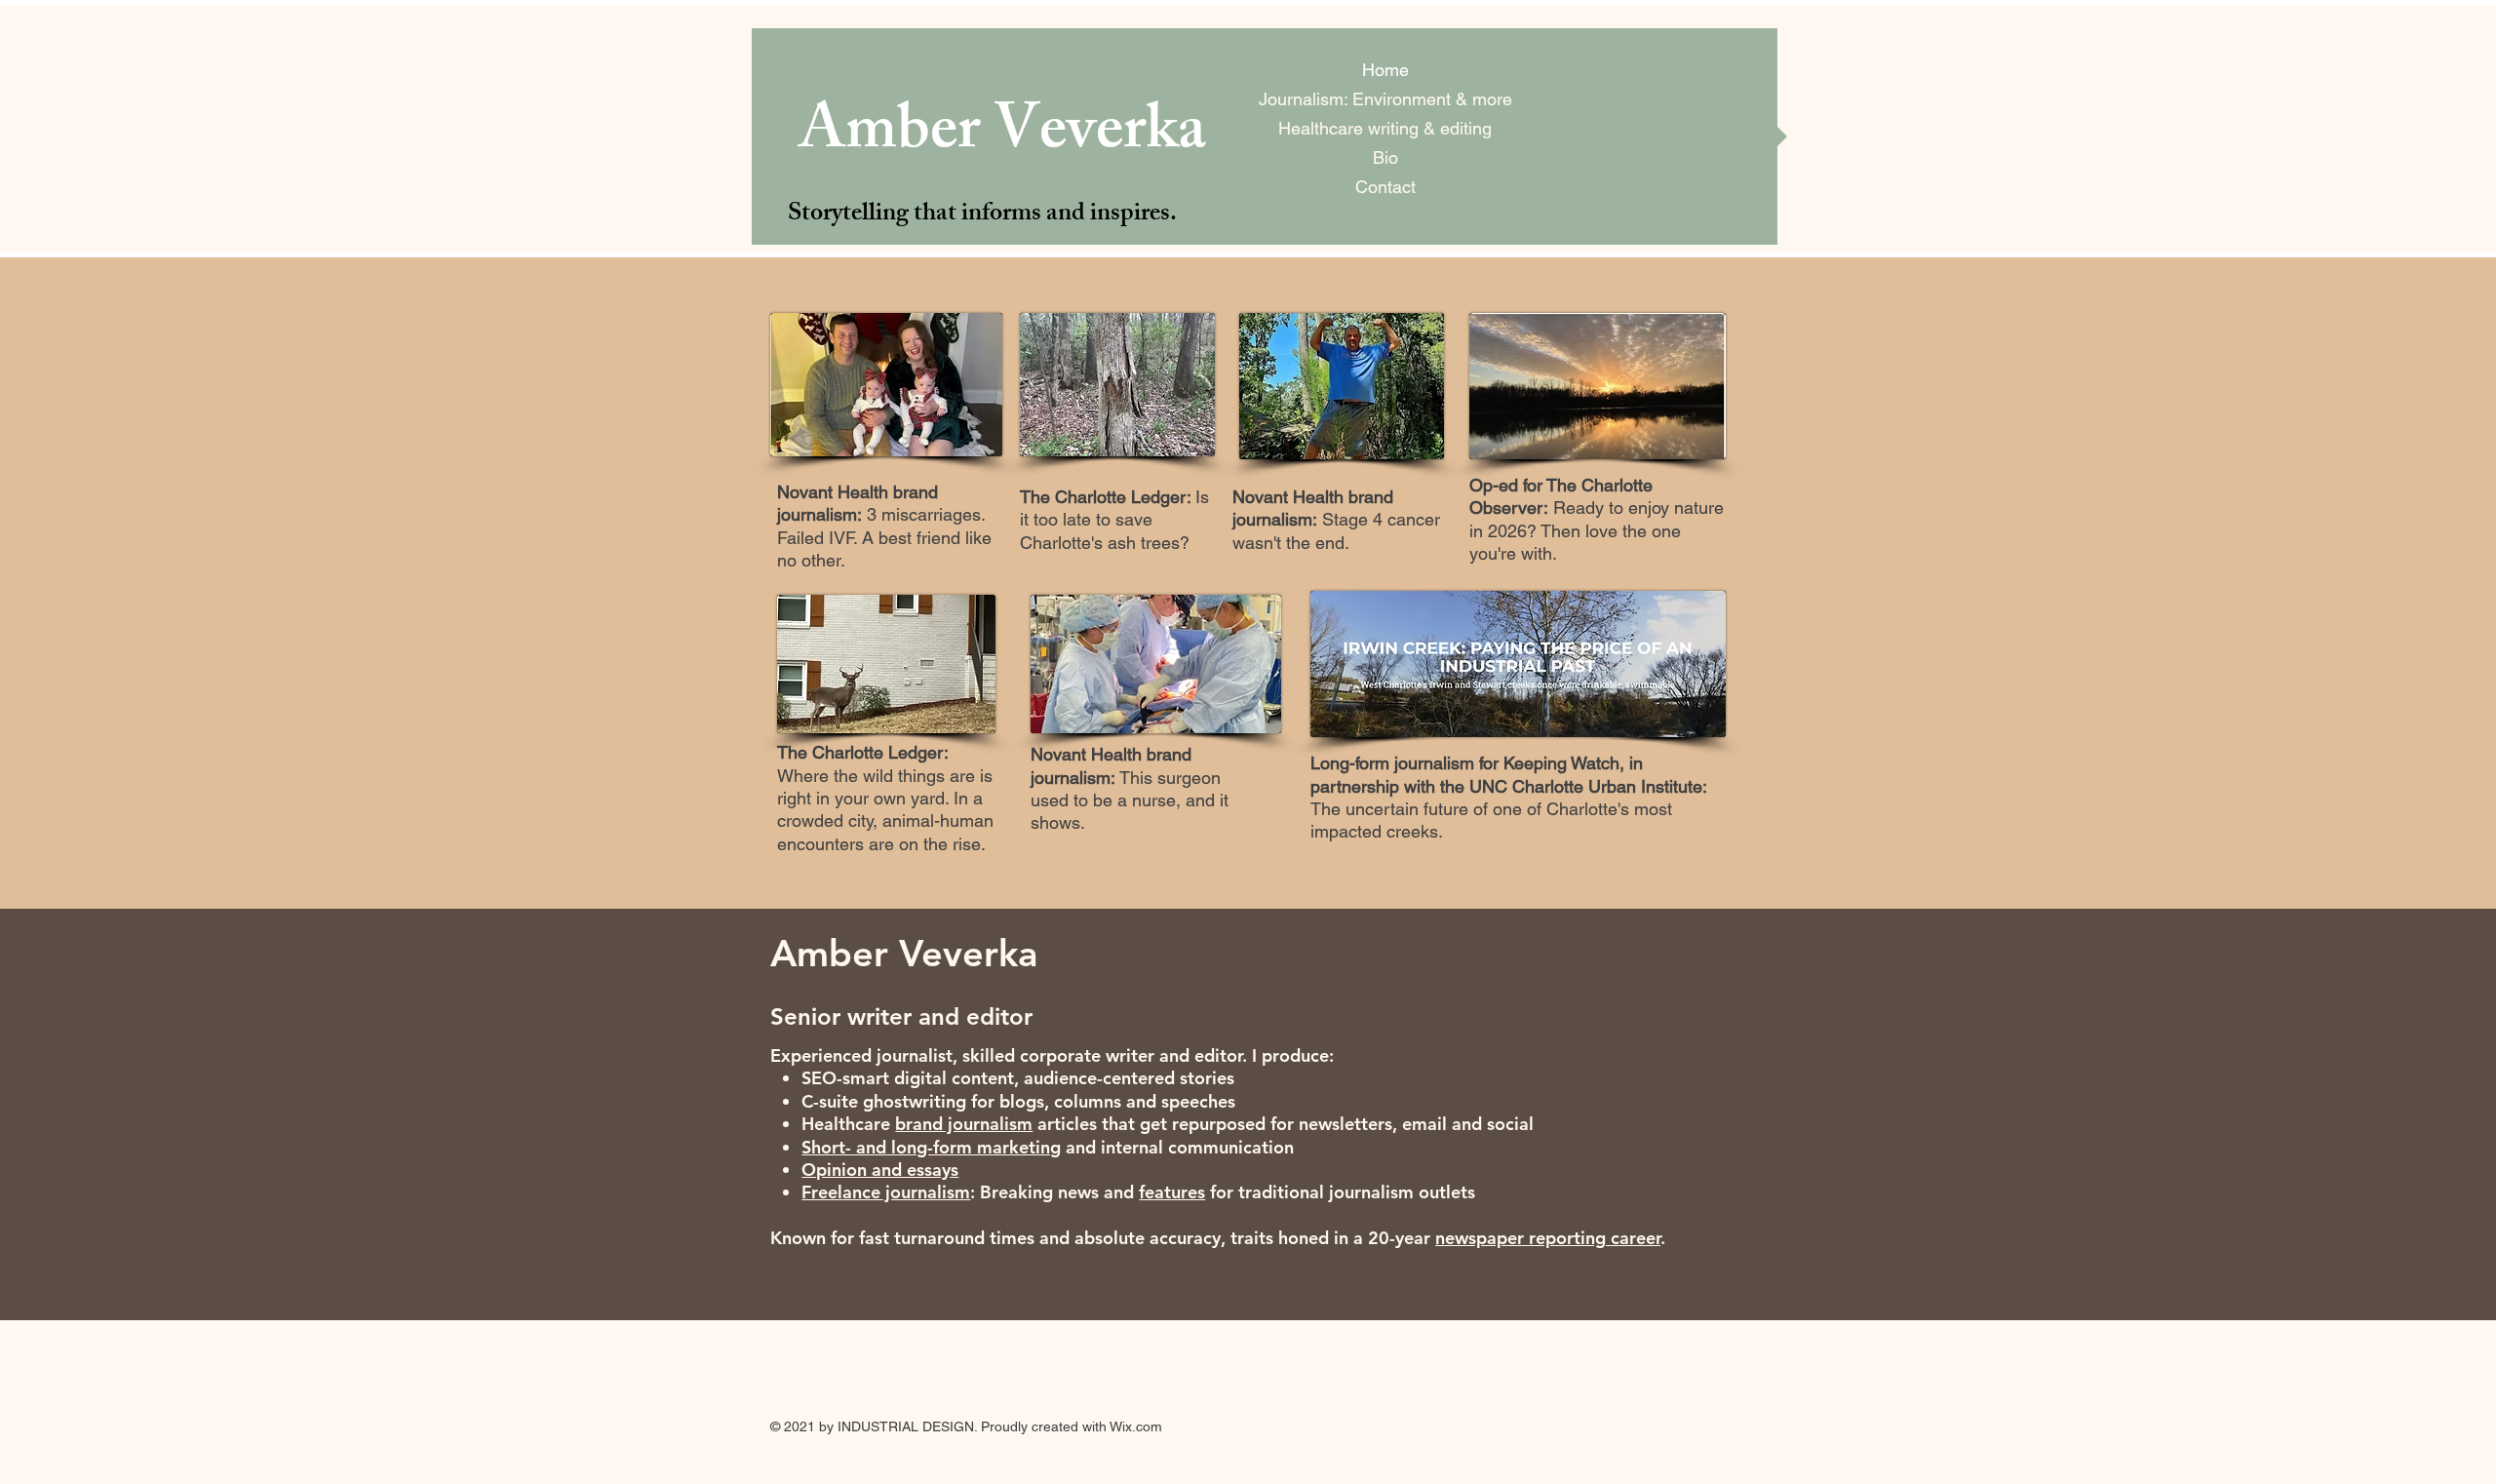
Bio (1385, 157)
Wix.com (1136, 1426)
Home (1385, 70)
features (1172, 1192)
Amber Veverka (1002, 137)
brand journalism (964, 1124)
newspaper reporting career (1548, 1238)
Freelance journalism (886, 1192)
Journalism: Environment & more (1385, 99)
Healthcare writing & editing (1385, 128)
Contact (1385, 187)
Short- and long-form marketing (931, 1147)
